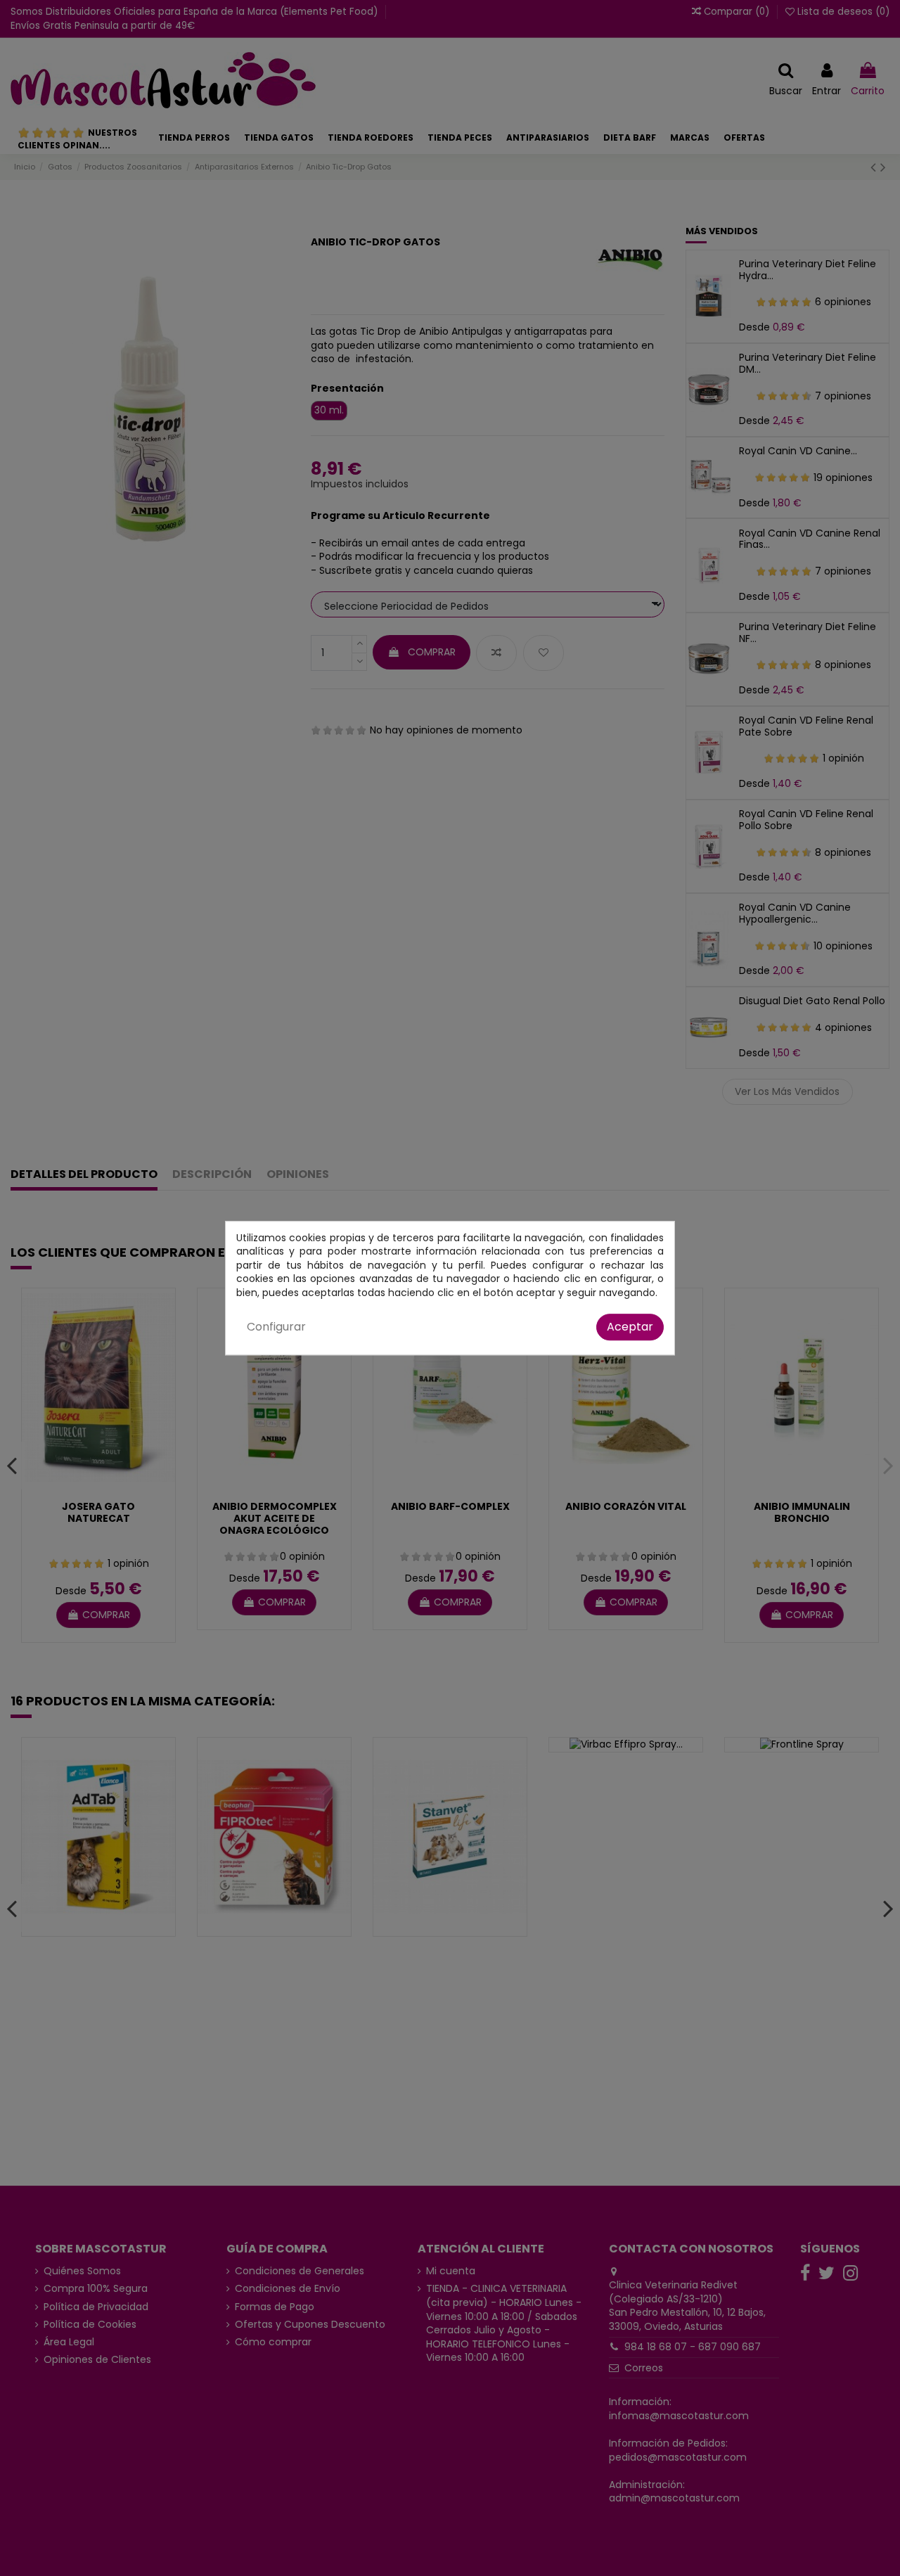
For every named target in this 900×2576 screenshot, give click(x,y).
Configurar (276, 1327)
